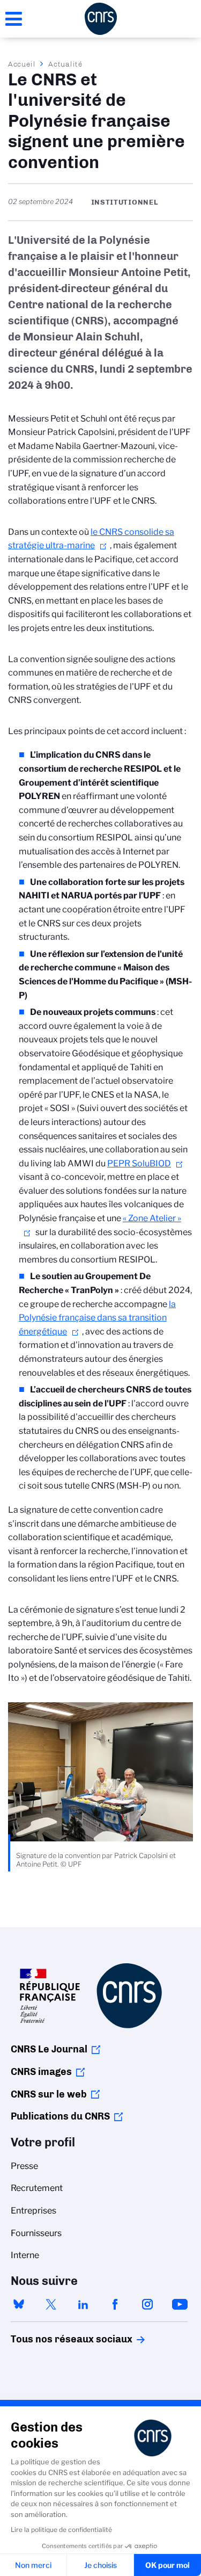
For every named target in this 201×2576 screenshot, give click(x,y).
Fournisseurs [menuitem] (36, 2233)
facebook (115, 2304)
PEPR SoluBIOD (139, 1163)
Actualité (65, 64)
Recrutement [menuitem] (37, 2188)
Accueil (22, 64)
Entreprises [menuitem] (33, 2211)
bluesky (19, 2304)
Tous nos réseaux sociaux (53, 2339)
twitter (51, 2304)
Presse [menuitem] (24, 2166)
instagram (147, 2304)
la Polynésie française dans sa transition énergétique (97, 1318)
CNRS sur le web (49, 2094)
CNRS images (41, 2072)
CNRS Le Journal (49, 2049)
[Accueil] (101, 19)
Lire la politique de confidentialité (61, 2530)
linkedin (83, 2304)
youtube (180, 2304)
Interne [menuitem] (25, 2255)
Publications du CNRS (60, 2116)
